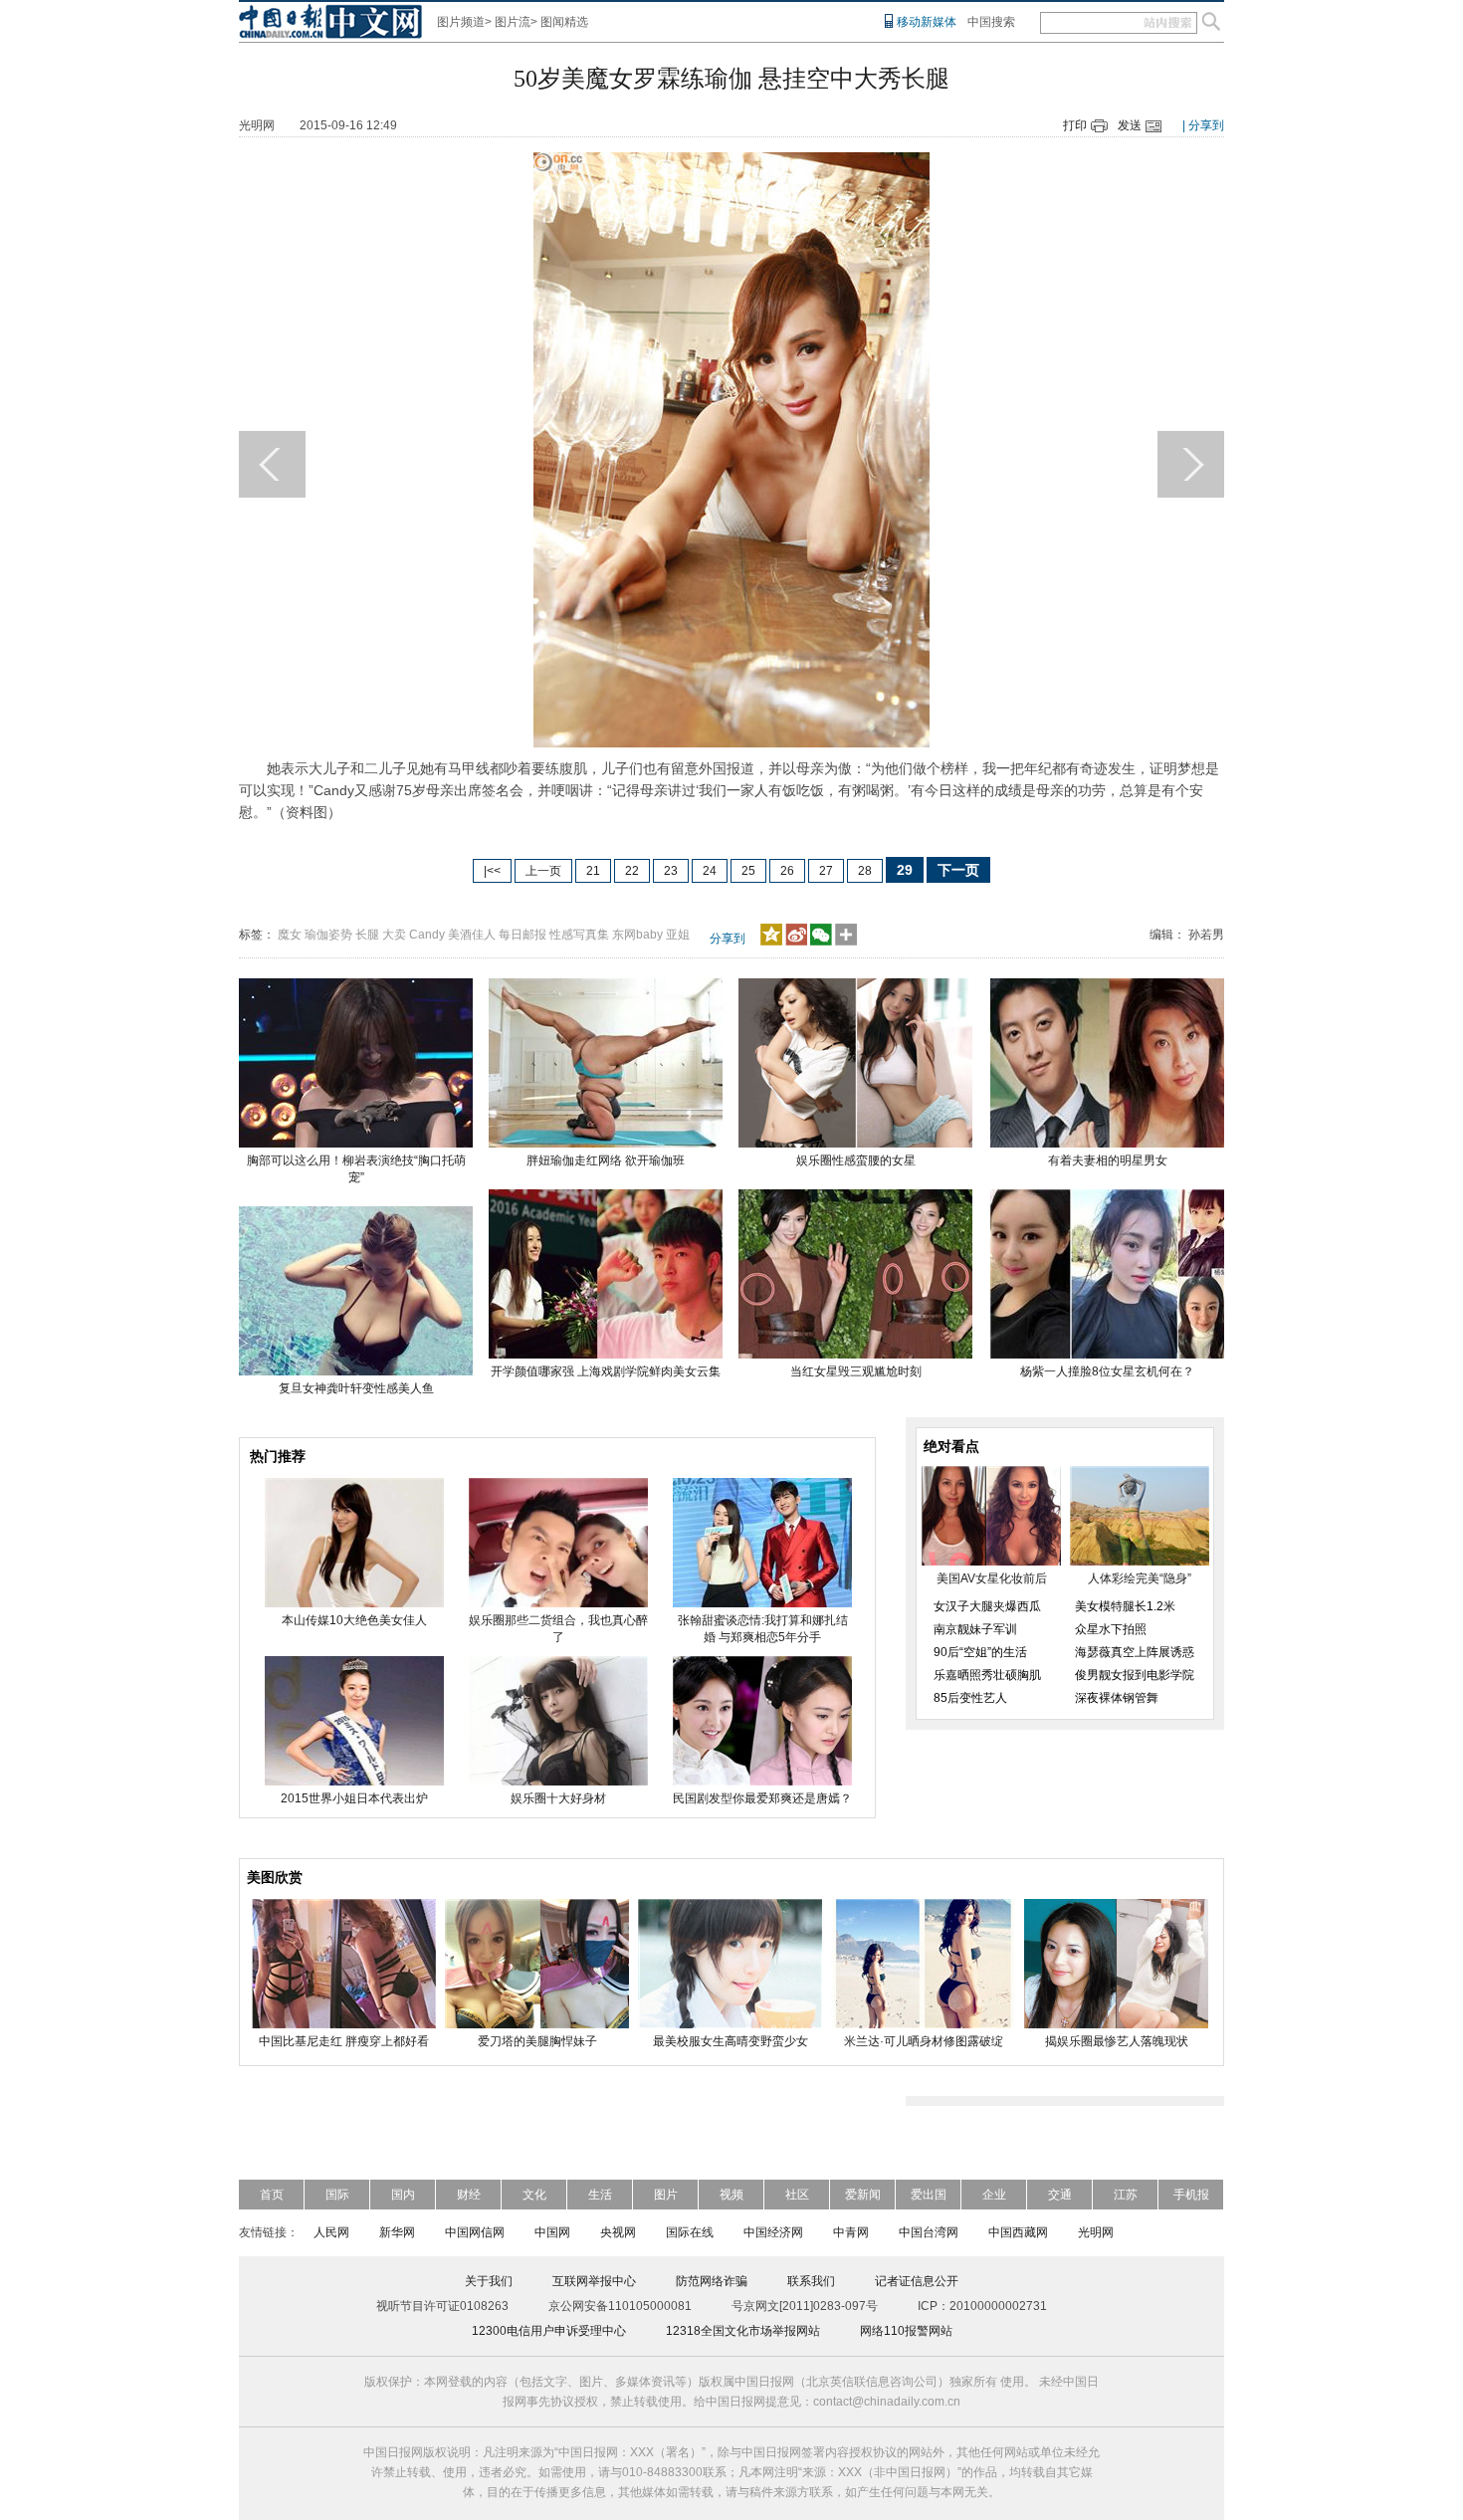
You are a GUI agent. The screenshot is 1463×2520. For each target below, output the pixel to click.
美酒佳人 (472, 935)
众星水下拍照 (1111, 1629)
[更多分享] (846, 942)
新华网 (397, 2232)
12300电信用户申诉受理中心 (549, 2331)
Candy (427, 935)
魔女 (290, 935)
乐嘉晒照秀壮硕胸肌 (987, 1675)
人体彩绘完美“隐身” (1140, 1578)
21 (593, 871)
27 (826, 871)
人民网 (331, 2232)
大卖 (394, 935)
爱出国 (929, 2195)
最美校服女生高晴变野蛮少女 (731, 2041)
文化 (534, 2195)
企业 (994, 2195)
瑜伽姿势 (328, 935)
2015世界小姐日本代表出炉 (354, 1798)
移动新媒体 (927, 22)
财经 (469, 2195)
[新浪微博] (796, 942)
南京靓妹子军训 (975, 1629)
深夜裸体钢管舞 (1117, 1698)
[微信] (821, 942)
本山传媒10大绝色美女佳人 (354, 1620)
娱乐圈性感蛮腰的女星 (856, 1160)
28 (865, 871)
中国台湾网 (929, 2232)
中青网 (851, 2232)
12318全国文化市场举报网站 (743, 2331)
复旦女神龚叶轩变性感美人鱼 (356, 1388)
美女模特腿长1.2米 (1125, 1606)
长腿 (367, 935)
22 (632, 871)
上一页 (543, 871)
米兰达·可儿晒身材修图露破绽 (924, 2041)
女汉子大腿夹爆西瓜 (987, 1606)
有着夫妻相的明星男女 (1108, 1160)
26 (787, 871)
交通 (1060, 2195)
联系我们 (811, 2281)
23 (671, 871)
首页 (272, 2195)
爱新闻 (863, 2195)
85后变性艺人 (970, 1698)
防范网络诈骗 (712, 2281)
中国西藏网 (1018, 2232)
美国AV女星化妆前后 (992, 1578)
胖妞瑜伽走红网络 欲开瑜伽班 (606, 1160)
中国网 (552, 2232)
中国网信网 (475, 2232)
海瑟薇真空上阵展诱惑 (1135, 1652)
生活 (600, 2195)
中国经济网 (773, 2232)
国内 (403, 2195)
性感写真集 (579, 935)
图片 (666, 2195)
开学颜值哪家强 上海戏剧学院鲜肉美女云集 (606, 1371)
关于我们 (489, 2281)
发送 (1130, 125)
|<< (492, 871)
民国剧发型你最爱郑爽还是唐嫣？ (762, 1798)
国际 (337, 2195)
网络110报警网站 (906, 2331)
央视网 (618, 2232)
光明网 (1096, 2232)
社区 (797, 2195)
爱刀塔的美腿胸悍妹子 (537, 2041)
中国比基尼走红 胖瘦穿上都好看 (344, 2041)
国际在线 (690, 2232)
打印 (1075, 125)
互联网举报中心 (594, 2281)
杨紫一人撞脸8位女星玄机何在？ (1107, 1371)
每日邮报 (522, 935)
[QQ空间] (771, 942)
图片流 (513, 22)
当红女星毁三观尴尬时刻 (856, 1371)
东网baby (637, 935)
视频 (731, 2195)
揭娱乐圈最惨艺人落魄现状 (1117, 2041)
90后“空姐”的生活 (980, 1652)
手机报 (1191, 2195)
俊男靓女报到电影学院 (1135, 1675)
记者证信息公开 (917, 2281)
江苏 (1126, 2195)
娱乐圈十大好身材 (558, 1798)
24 (710, 871)
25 (748, 871)
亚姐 (678, 935)
